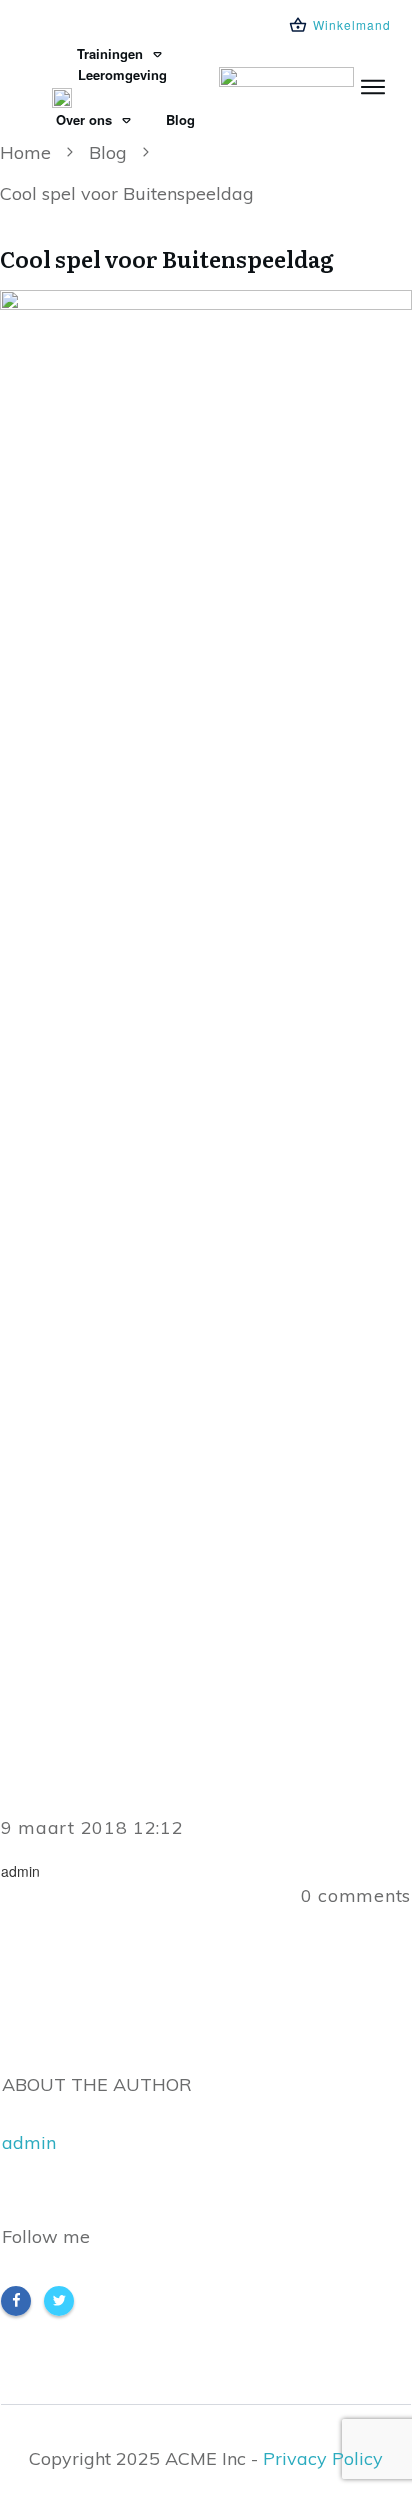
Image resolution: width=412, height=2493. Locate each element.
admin (29, 2142)
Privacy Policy (323, 2458)
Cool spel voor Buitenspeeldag (167, 258)
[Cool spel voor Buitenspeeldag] (206, 1040)
